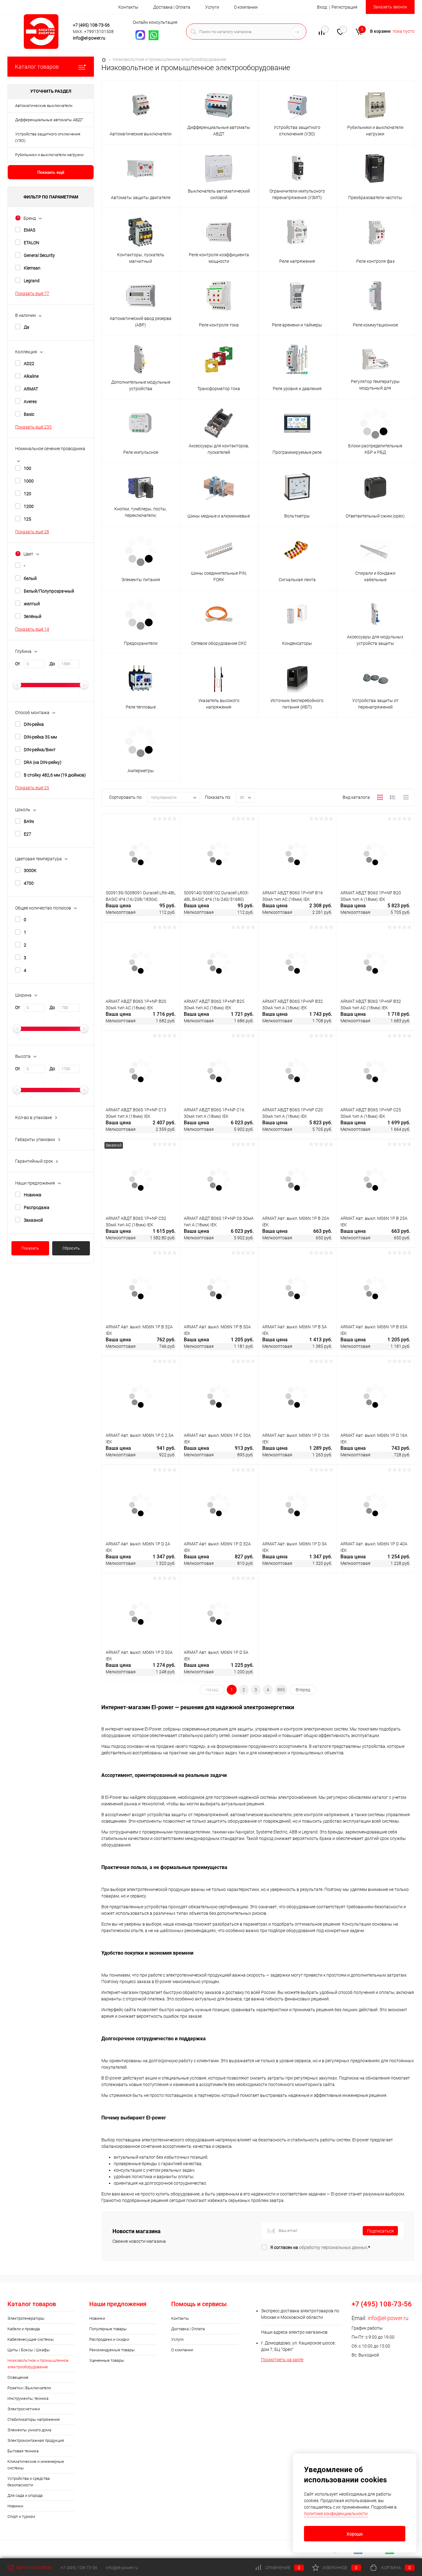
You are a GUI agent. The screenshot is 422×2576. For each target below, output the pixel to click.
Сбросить (71, 1248)
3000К (30, 871)
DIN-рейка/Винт (40, 750)
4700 (29, 883)
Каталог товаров (37, 67)
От (18, 664)
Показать (30, 1248)
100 (27, 468)
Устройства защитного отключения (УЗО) (48, 137)
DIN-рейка (34, 724)
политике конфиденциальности (336, 2514)
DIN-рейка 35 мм (40, 737)
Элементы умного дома (29, 2430)
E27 (27, 834)
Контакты (128, 7)
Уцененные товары (107, 2360)
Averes (30, 402)
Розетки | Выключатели (29, 2388)
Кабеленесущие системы (31, 2339)
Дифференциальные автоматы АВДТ (49, 120)
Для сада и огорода (25, 2495)
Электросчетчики (24, 2409)
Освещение (18, 2377)
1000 (29, 481)
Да (27, 327)
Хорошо (355, 2534)
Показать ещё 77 (32, 293)
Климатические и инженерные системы (36, 2465)
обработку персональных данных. (334, 2247)
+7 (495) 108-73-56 (91, 25)
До (52, 664)
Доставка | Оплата (172, 7)
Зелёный (33, 616)
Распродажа (37, 1207)
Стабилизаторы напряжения (34, 2419)
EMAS (30, 230)
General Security (39, 255)
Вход (322, 7)
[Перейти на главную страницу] (43, 32)
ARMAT (31, 389)
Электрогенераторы (26, 2318)
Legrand (32, 281)
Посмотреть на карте (282, 2360)
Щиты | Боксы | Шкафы (29, 2350)
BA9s (29, 821)
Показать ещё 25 (32, 788)
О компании (246, 7)
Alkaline (31, 376)
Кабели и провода (24, 2329)
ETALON (32, 243)
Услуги (212, 7)
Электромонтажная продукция (36, 2440)
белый (30, 578)
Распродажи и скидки (109, 2339)
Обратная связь (34, 2568)
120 (27, 494)
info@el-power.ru (89, 38)
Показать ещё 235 (33, 427)
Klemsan (32, 268)
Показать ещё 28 (32, 532)
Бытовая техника (23, 2451)
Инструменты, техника (28, 2398)
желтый (32, 604)
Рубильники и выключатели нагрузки (49, 155)
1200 (29, 506)
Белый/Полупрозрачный (49, 591)
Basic (29, 414)
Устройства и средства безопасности (29, 2482)
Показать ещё (51, 172)
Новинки (15, 2506)
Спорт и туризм (21, 2516)
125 (27, 519)
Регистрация (344, 7)
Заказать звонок (390, 7)
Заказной (33, 1220)
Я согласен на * (320, 2247)
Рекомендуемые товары (112, 2350)
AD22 (29, 364)
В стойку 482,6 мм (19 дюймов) (55, 775)
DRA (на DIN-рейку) (43, 762)
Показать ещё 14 (32, 629)
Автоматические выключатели (44, 106)
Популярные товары (108, 2329)
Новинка (33, 1195)
